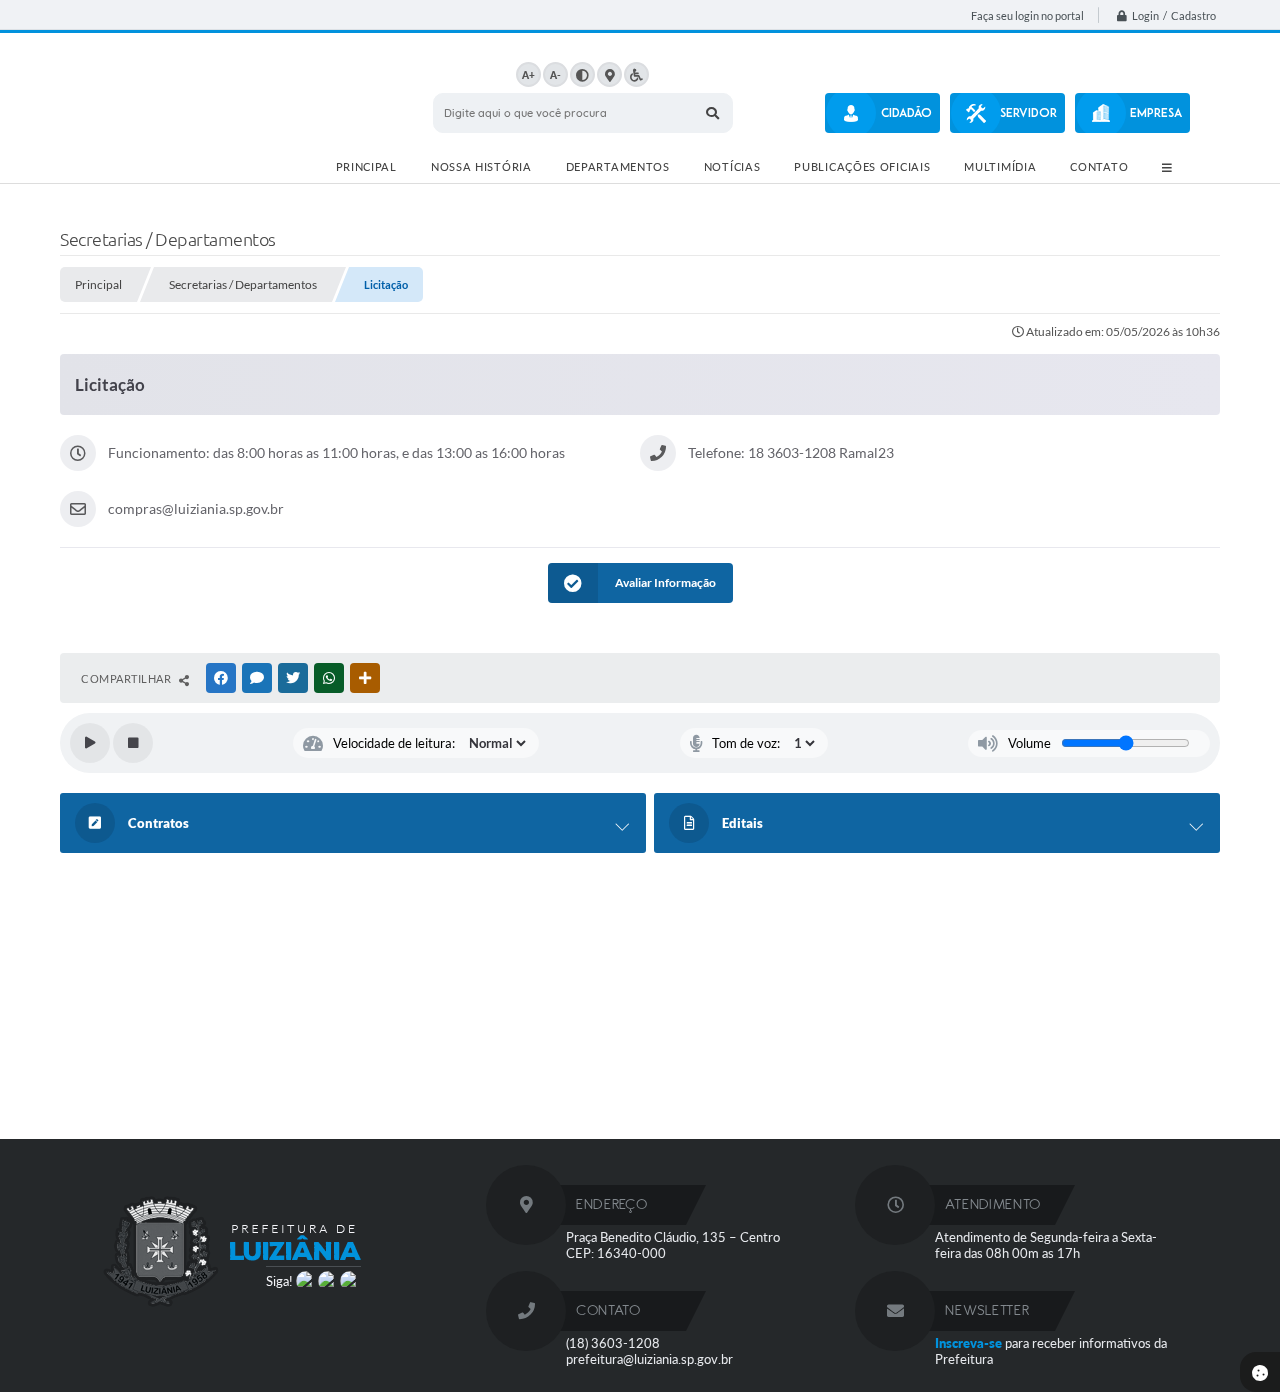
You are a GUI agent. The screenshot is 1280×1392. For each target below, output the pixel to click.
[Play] (90, 743)
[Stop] (133, 743)
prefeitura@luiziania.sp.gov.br (649, 1359)
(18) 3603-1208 (613, 1343)
